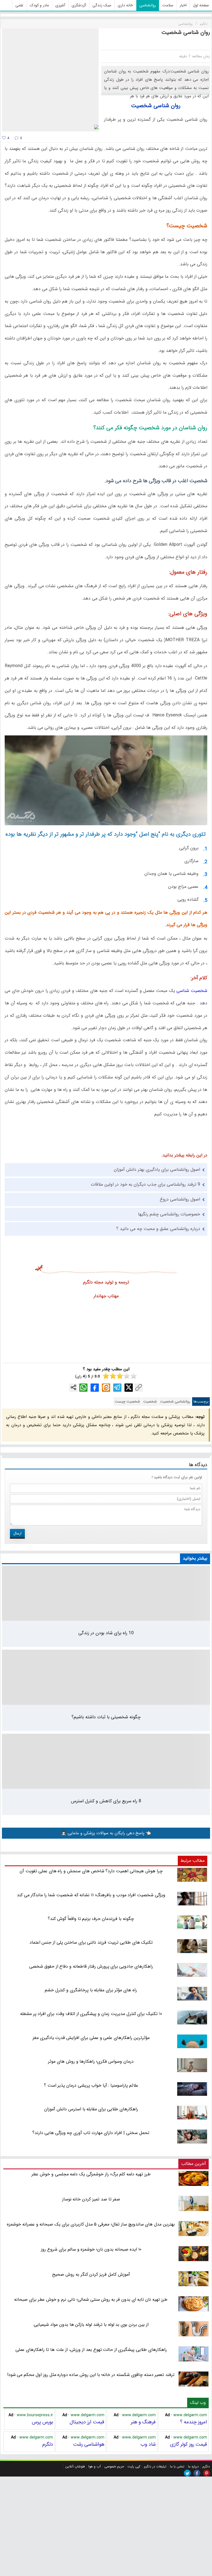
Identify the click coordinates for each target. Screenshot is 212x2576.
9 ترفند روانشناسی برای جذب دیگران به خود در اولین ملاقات (145, 1184)
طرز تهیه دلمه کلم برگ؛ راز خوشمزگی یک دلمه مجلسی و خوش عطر (91, 2174)
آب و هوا (95, 2466)
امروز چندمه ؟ (194, 2422)
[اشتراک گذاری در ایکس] (129, 1388)
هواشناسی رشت (89, 2444)
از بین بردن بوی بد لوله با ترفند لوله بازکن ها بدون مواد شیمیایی (91, 2325)
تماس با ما (177, 2466)
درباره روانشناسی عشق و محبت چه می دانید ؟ (158, 1229)
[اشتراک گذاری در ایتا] (106, 1388)
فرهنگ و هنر (143, 2422)
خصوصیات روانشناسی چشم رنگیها (169, 1214)
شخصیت (150, 1402)
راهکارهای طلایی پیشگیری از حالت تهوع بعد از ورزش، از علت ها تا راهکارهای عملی (91, 2350)
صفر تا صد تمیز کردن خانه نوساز (91, 2199)
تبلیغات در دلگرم (155, 2466)
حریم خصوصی (114, 2466)
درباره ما (193, 2466)
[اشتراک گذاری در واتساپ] (83, 1388)
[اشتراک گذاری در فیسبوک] (95, 1388)
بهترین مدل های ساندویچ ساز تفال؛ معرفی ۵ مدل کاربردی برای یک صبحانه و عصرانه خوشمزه (91, 2224)
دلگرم (48, 2444)
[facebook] (197, 2473)
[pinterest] (207, 2473)
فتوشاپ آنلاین (75, 2466)
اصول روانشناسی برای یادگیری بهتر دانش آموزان (157, 1170)
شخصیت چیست (127, 1402)
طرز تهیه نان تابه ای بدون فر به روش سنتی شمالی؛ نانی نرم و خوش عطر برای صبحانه (91, 2299)
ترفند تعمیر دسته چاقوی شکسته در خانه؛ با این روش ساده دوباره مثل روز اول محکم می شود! (91, 2375)
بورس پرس (42, 2422)
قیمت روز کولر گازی (189, 2444)
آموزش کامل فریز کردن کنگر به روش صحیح (91, 2274)
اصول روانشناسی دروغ (180, 1199)
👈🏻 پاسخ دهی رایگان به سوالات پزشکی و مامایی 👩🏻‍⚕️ (106, 1833)
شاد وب (148, 2444)
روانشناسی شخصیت (175, 1402)
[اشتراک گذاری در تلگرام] (117, 1388)
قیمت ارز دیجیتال (87, 2422)
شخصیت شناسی (192, 991)
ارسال (17, 1533)
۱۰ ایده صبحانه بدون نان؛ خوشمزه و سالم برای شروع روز (91, 2249)
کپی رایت (134, 2466)
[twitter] (187, 2473)
